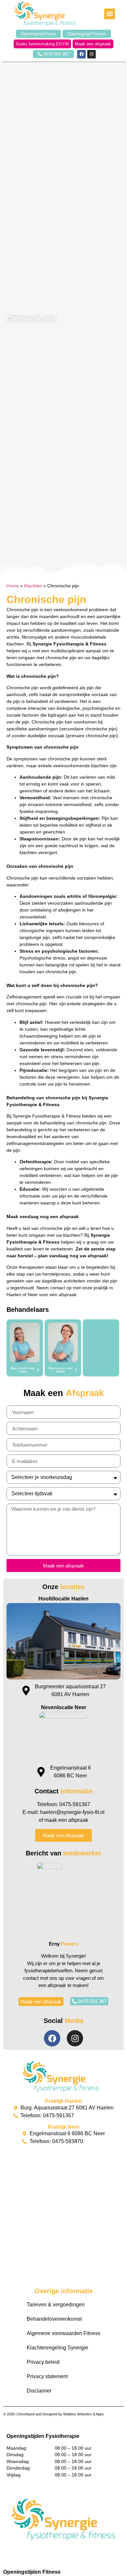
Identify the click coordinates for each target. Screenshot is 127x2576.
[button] (110, 14)
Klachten (33, 586)
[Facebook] (81, 54)
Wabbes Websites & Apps (84, 2414)
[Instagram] (92, 54)
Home (13, 586)
